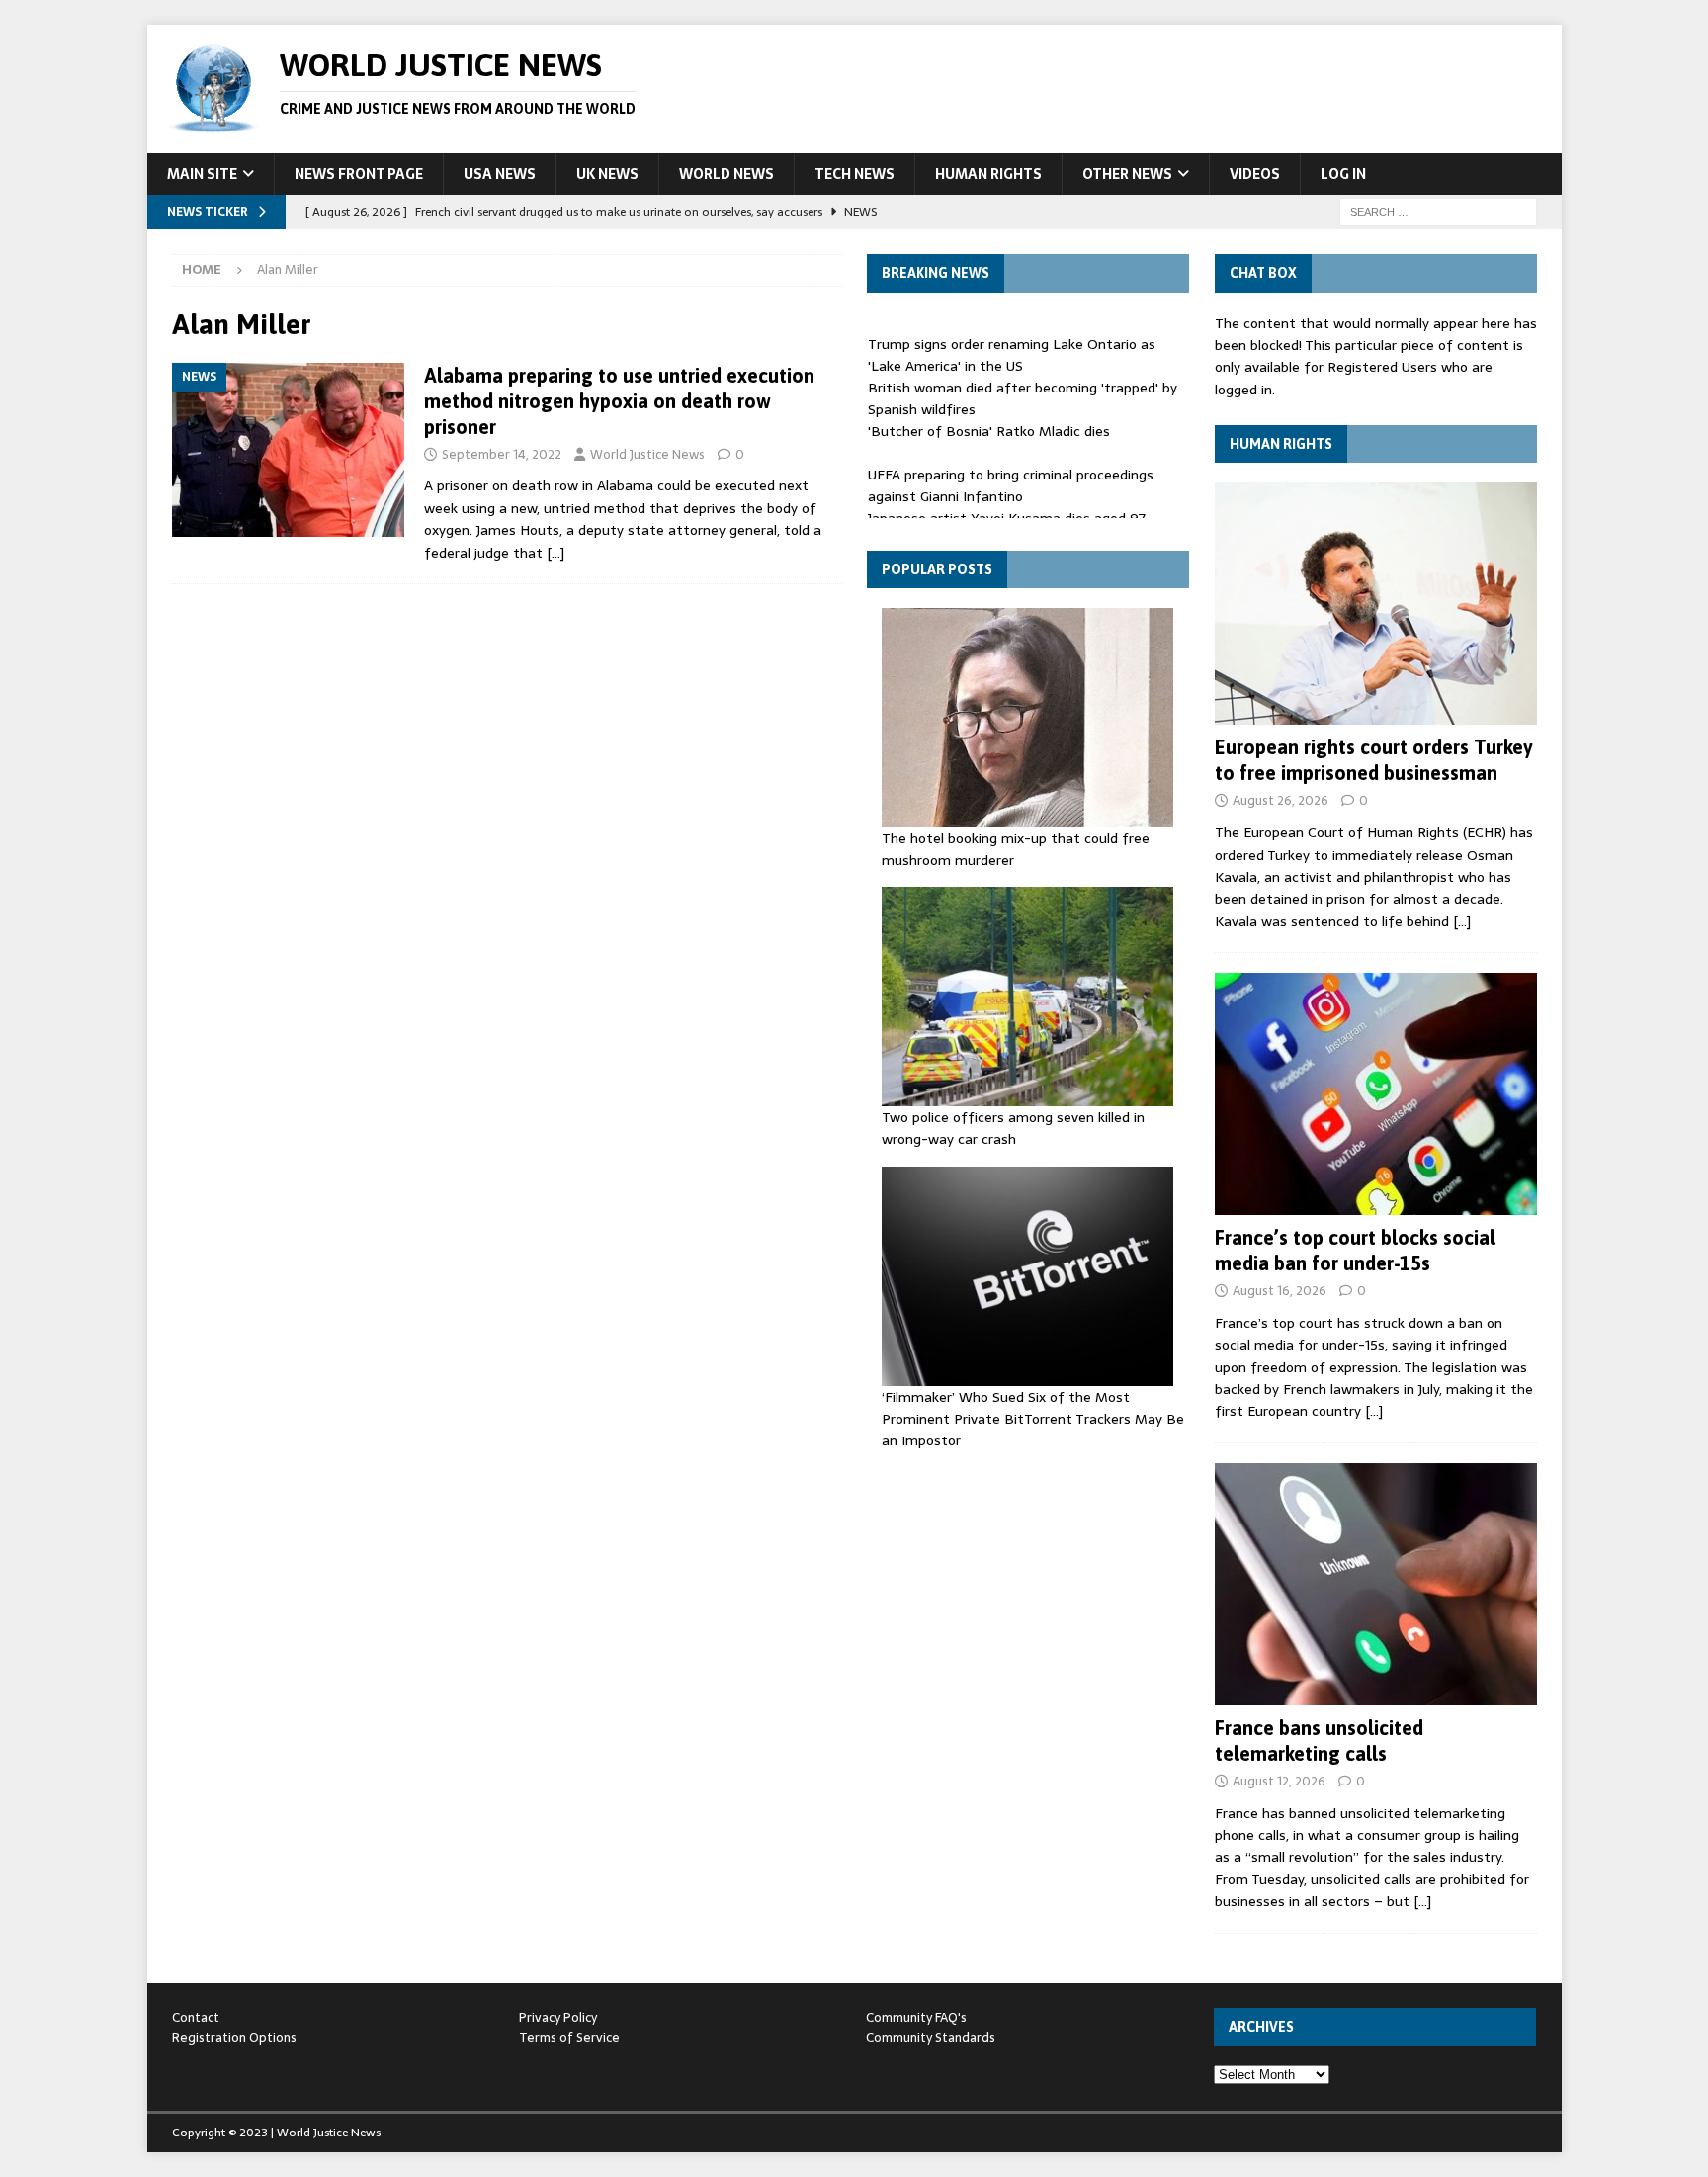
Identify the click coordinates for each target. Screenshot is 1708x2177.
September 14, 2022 (502, 454)
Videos (1255, 174)
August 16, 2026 (1280, 1291)
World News (726, 174)
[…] (555, 553)
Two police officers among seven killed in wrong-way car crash (1013, 1128)
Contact (196, 2017)
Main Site (202, 174)
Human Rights (988, 174)
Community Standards (931, 2037)
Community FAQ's (916, 2017)
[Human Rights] (1376, 604)
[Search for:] (1438, 211)
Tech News (854, 174)
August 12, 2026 (1279, 1781)
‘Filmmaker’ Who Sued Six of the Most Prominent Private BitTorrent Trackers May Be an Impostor (1033, 1419)
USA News (500, 174)
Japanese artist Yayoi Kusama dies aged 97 (1007, 507)
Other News (1127, 174)
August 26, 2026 (1281, 800)
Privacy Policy (558, 2017)
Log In (1343, 174)
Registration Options (234, 2037)
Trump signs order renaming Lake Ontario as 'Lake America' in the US (1012, 344)
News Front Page (359, 174)
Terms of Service (569, 2037)
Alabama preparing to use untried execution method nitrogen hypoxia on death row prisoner (619, 401)
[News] (288, 450)
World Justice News (647, 454)
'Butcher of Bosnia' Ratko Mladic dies (989, 420)
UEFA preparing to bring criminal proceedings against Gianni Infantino (1011, 475)
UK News (607, 174)
